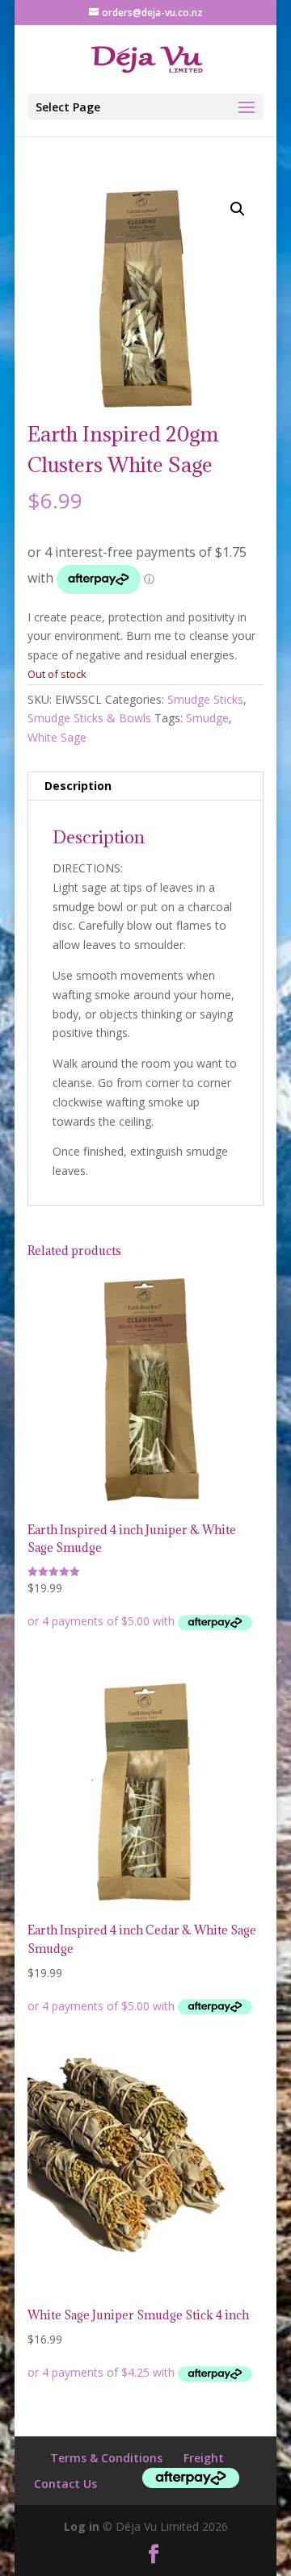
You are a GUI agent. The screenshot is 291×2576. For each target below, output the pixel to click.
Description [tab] (78, 786)
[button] (238, 209)
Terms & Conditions (106, 2458)
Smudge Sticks (205, 699)
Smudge (207, 718)
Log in (82, 2526)
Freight (204, 2458)
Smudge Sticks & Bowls (89, 718)
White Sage (57, 737)
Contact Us (65, 2484)
